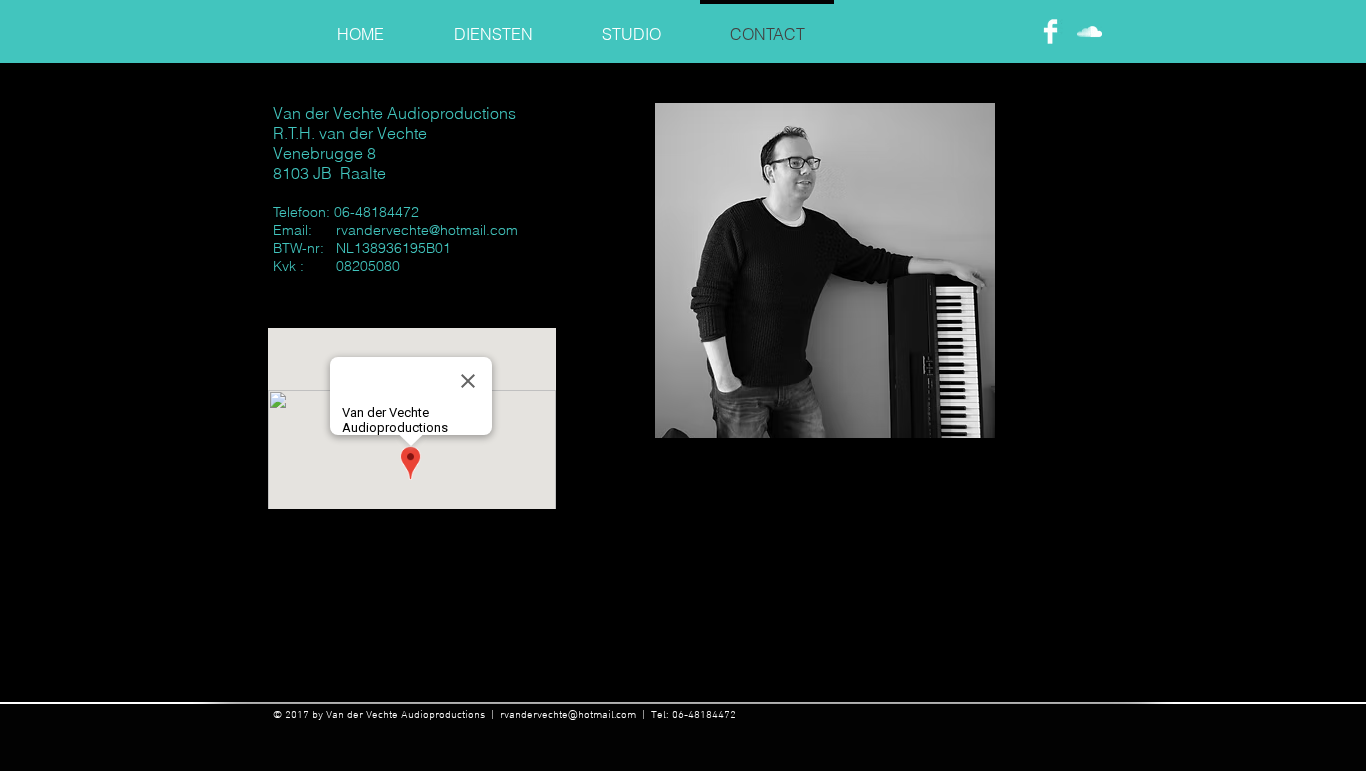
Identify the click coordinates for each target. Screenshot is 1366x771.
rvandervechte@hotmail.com (427, 230)
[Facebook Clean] (1050, 31)
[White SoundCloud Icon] (1089, 31)
